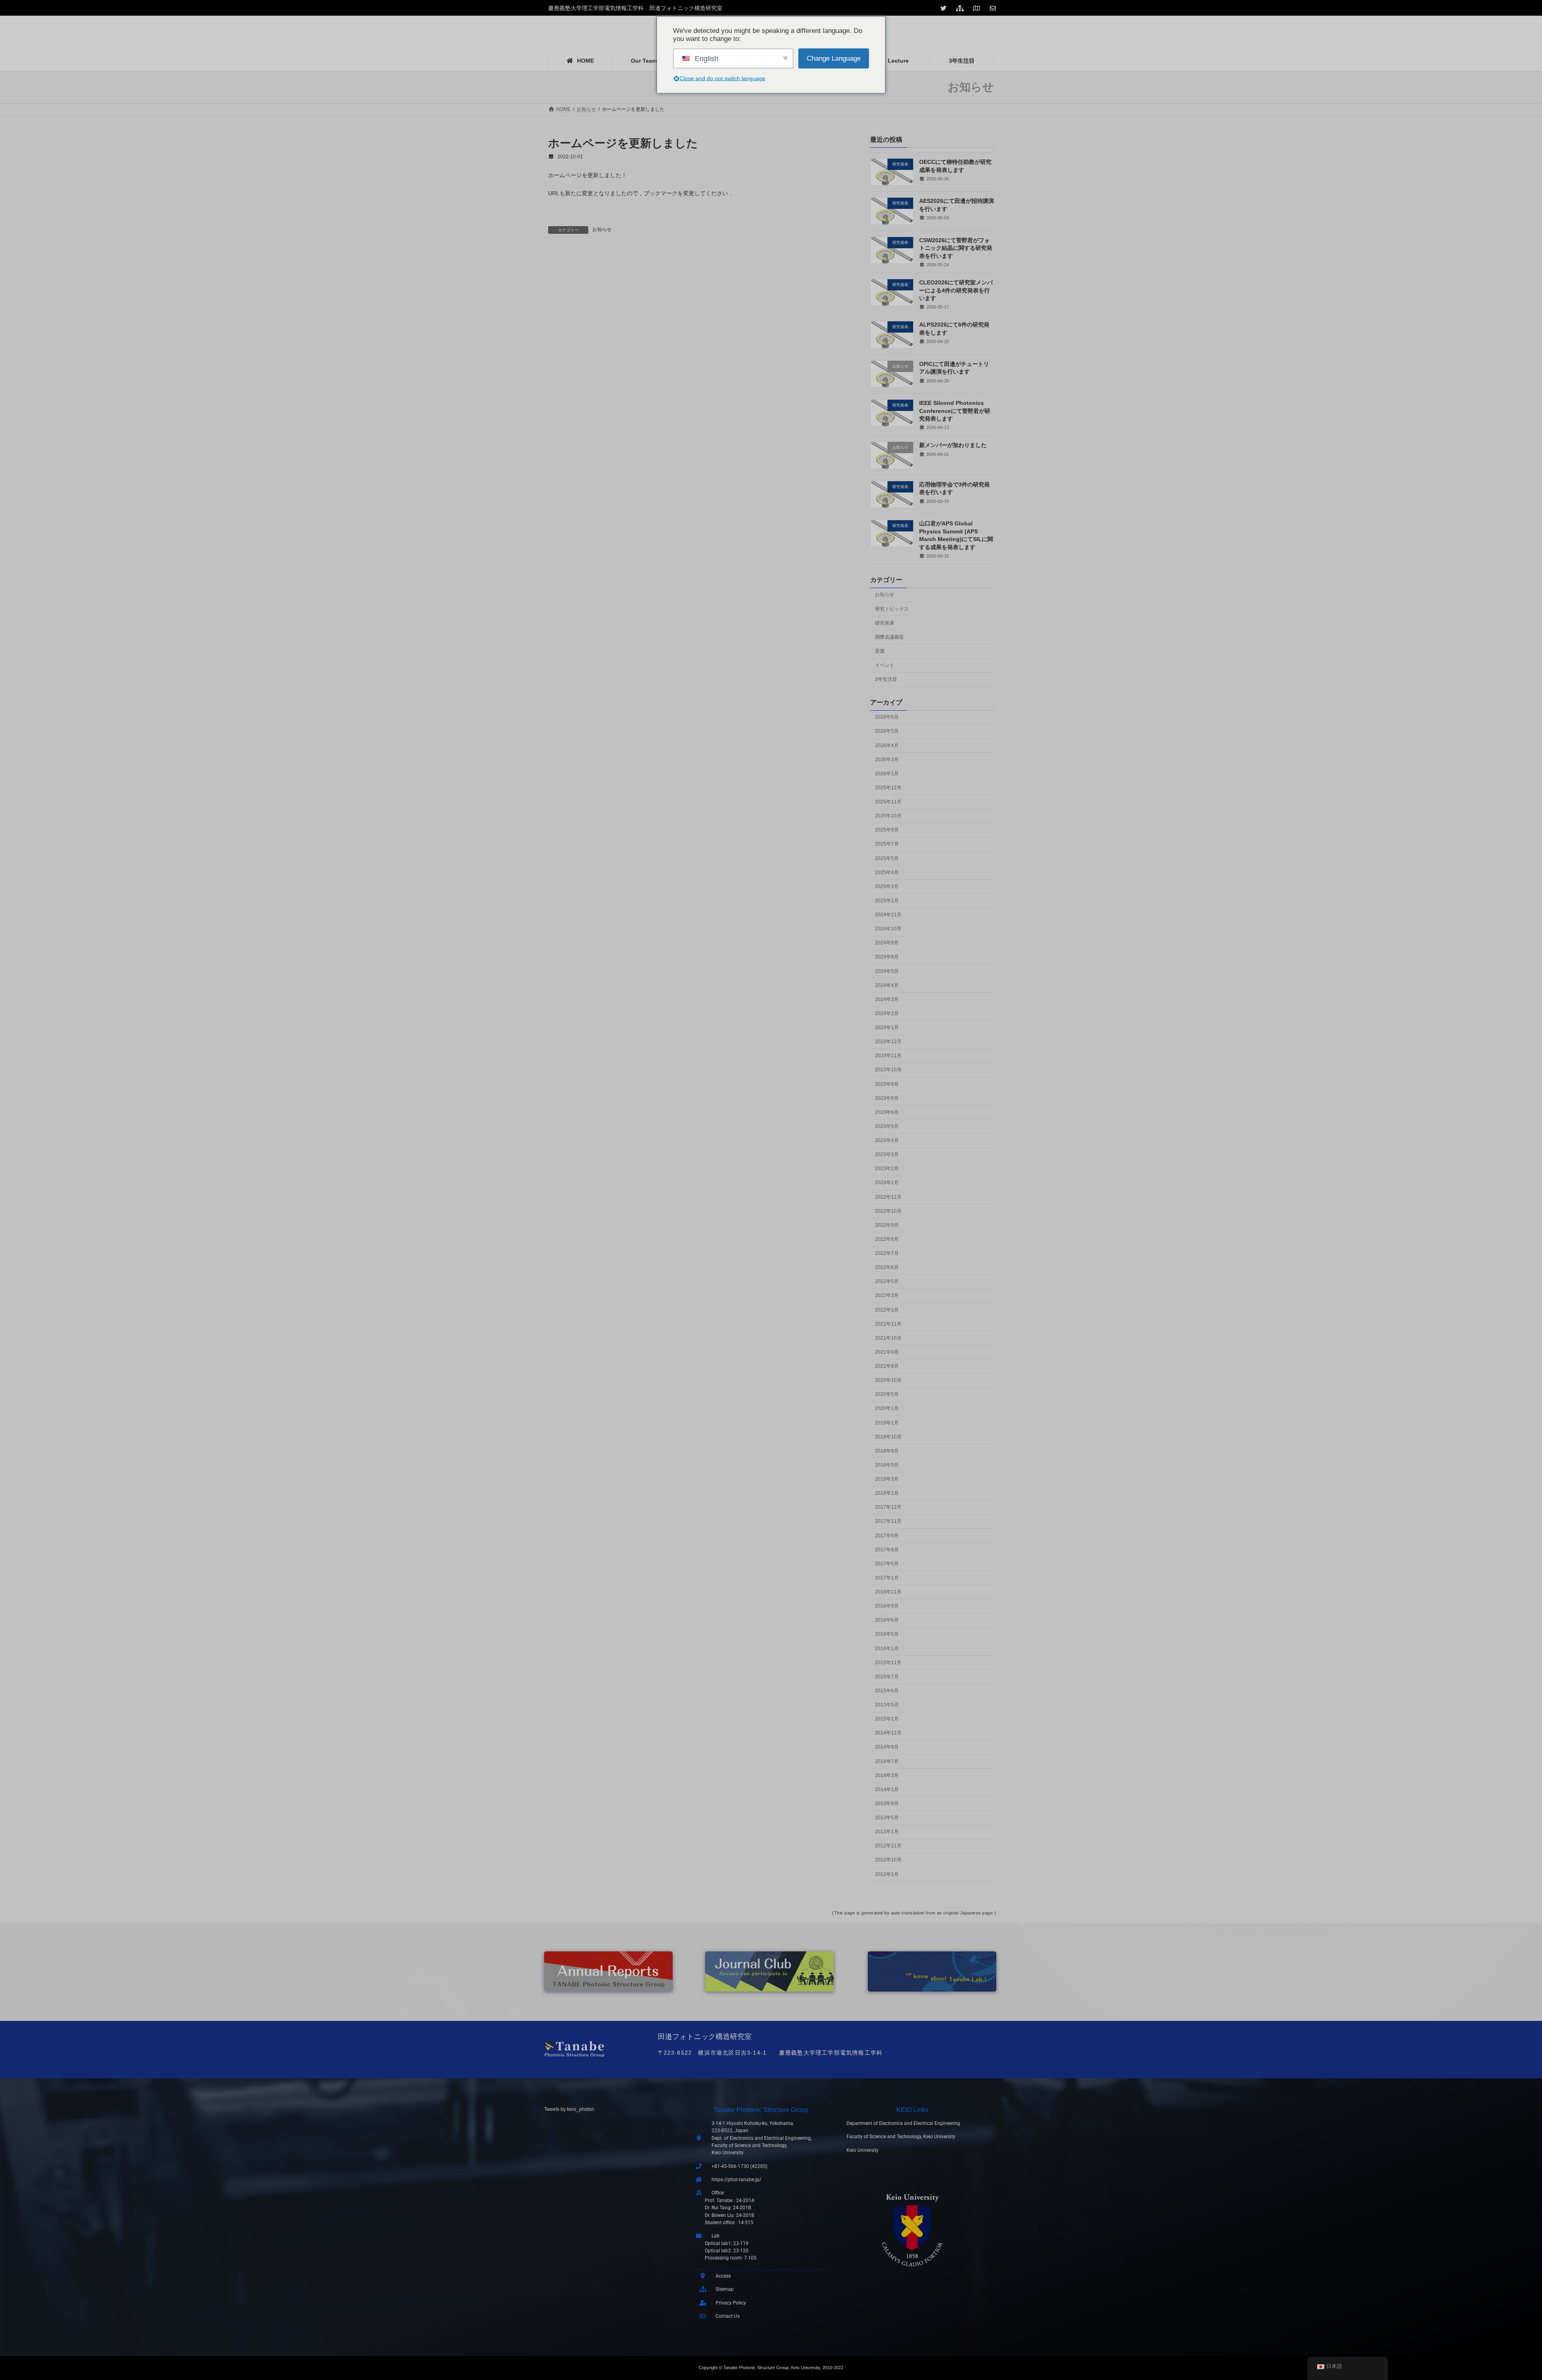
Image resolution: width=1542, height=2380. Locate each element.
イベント (885, 665)
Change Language (834, 58)
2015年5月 (887, 1705)
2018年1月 (887, 1493)
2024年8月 (887, 957)
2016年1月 (887, 1649)
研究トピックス (892, 609)
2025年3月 (887, 887)
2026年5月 (887, 731)
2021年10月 (888, 1338)
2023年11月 (888, 1056)
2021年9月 (887, 1352)
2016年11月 (888, 1592)
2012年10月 (888, 1860)
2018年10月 (888, 1437)
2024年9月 (887, 943)
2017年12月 (888, 1507)
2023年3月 (887, 1154)
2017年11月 (888, 1522)
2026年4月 (887, 746)
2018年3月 (887, 1479)
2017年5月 (887, 1564)
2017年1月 (887, 1578)
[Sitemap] (961, 8)
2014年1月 (887, 1790)
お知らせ (602, 229)
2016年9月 (887, 1606)
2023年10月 (888, 1070)
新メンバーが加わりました (953, 445)
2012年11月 (888, 1846)
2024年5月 (887, 971)
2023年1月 (887, 1183)
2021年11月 (888, 1324)
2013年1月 (887, 1832)
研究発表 (885, 623)
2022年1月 (887, 1310)
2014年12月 (888, 1733)
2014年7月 (887, 1761)
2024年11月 (888, 915)
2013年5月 (887, 1818)
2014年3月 (887, 1775)
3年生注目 (886, 679)
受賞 (880, 651)
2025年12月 (888, 788)
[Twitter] (944, 8)
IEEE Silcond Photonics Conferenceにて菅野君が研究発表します (955, 411)
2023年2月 (887, 1169)
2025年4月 (887, 872)
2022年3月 (887, 1296)
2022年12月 (888, 1197)
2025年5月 (887, 858)
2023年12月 (888, 1042)
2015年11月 (888, 1663)
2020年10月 (888, 1380)
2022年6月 (887, 1267)
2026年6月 (887, 717)
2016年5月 (887, 1634)
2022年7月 (887, 1253)
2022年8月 (887, 1239)
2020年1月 (887, 1409)
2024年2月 (887, 1013)
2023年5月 (887, 1126)
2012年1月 (887, 1874)
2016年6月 (887, 1620)
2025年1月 (887, 901)
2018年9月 (887, 1451)
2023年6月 (887, 1112)
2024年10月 (888, 929)
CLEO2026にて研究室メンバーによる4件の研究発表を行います (956, 290)
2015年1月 (887, 1719)
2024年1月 (887, 1028)
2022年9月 (887, 1225)
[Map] (977, 8)
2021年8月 (887, 1366)
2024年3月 (887, 999)
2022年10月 (888, 1211)
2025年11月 (888, 802)
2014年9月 (887, 1747)
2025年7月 (887, 844)
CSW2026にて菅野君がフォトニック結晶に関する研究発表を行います (956, 248)
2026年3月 (887, 760)
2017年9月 (887, 1536)
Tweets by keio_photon (569, 2109)
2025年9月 (887, 830)
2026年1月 (887, 774)
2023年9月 (887, 1084)
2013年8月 (887, 1804)
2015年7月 (887, 1677)
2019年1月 (887, 1423)
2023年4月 (887, 1140)
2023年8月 (887, 1098)
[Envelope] (994, 8)
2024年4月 (887, 985)
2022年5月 (887, 1281)
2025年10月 (888, 816)
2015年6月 (887, 1691)
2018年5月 (887, 1465)
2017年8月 (887, 1550)
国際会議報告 (889, 637)
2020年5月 (887, 1394)
